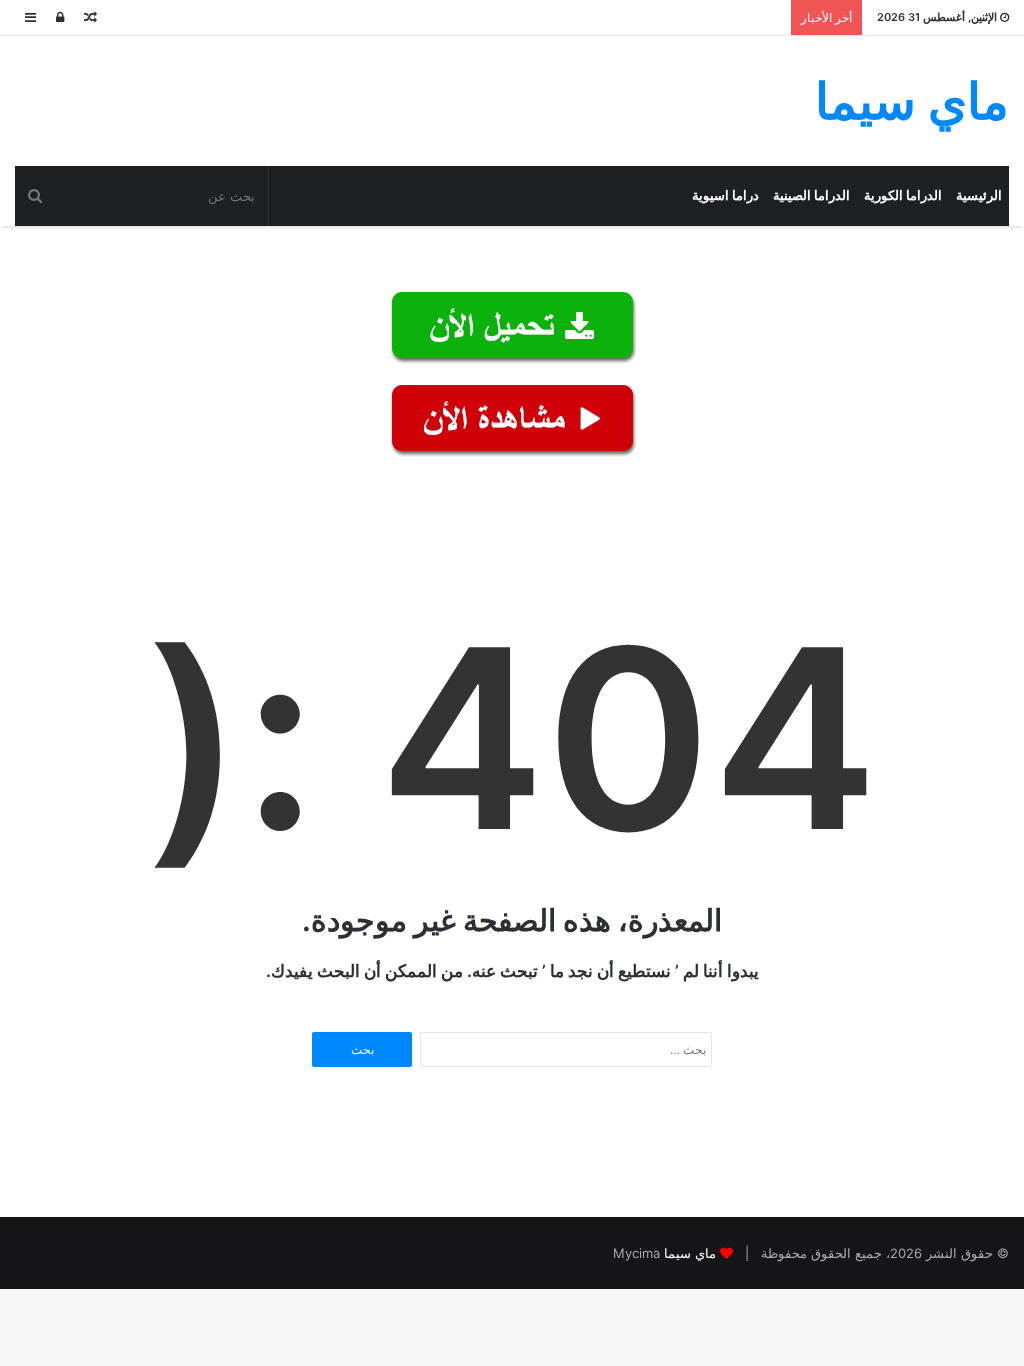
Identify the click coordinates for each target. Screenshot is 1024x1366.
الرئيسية (979, 195)
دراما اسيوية (725, 195)
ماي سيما (690, 1253)
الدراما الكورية (903, 195)
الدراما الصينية (811, 195)
